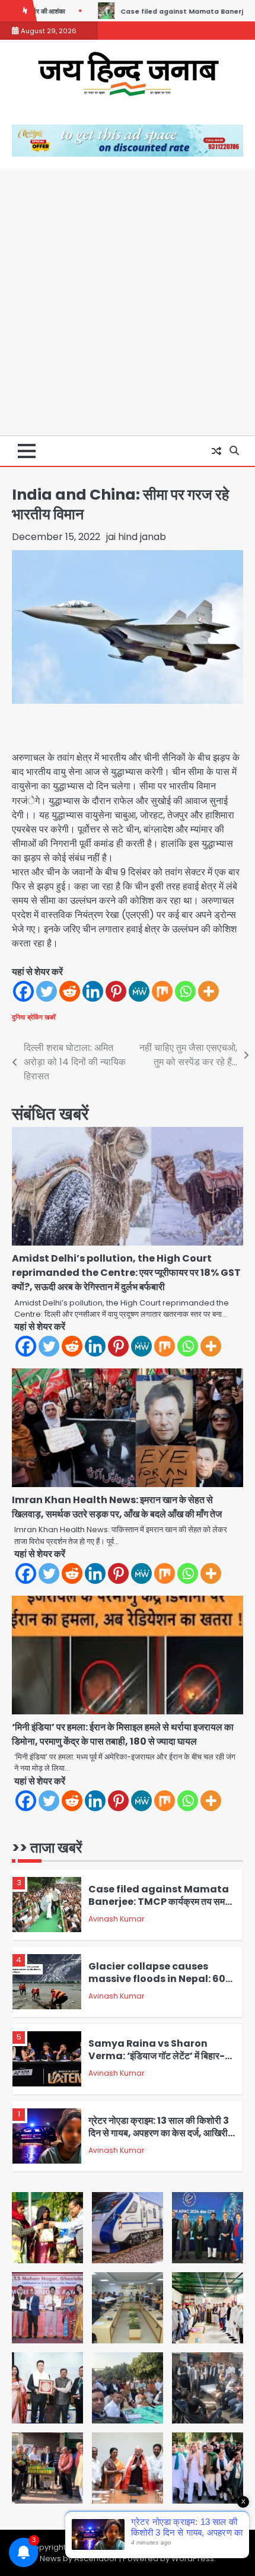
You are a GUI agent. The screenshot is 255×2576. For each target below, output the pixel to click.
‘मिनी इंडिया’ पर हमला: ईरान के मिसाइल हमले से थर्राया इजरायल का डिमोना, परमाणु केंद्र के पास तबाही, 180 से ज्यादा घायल (123, 1734)
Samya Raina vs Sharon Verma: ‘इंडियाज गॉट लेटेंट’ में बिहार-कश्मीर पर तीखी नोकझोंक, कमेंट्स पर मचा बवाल (158, 2062)
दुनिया (18, 1017)
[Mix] (162, 991)
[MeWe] (139, 991)
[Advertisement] (128, 302)
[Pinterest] (116, 991)
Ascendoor (96, 2558)
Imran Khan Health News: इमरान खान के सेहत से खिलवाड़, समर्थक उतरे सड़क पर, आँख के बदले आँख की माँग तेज (117, 1507)
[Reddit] (70, 991)
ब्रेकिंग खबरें (42, 1017)
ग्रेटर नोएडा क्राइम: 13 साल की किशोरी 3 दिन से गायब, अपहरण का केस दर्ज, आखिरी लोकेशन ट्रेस (159, 2133)
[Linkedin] (93, 991)
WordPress (193, 2558)
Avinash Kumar (116, 1919)
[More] (208, 991)
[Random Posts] (216, 451)
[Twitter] (47, 991)
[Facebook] (23, 991)
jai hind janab (136, 537)
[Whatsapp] (185, 991)
